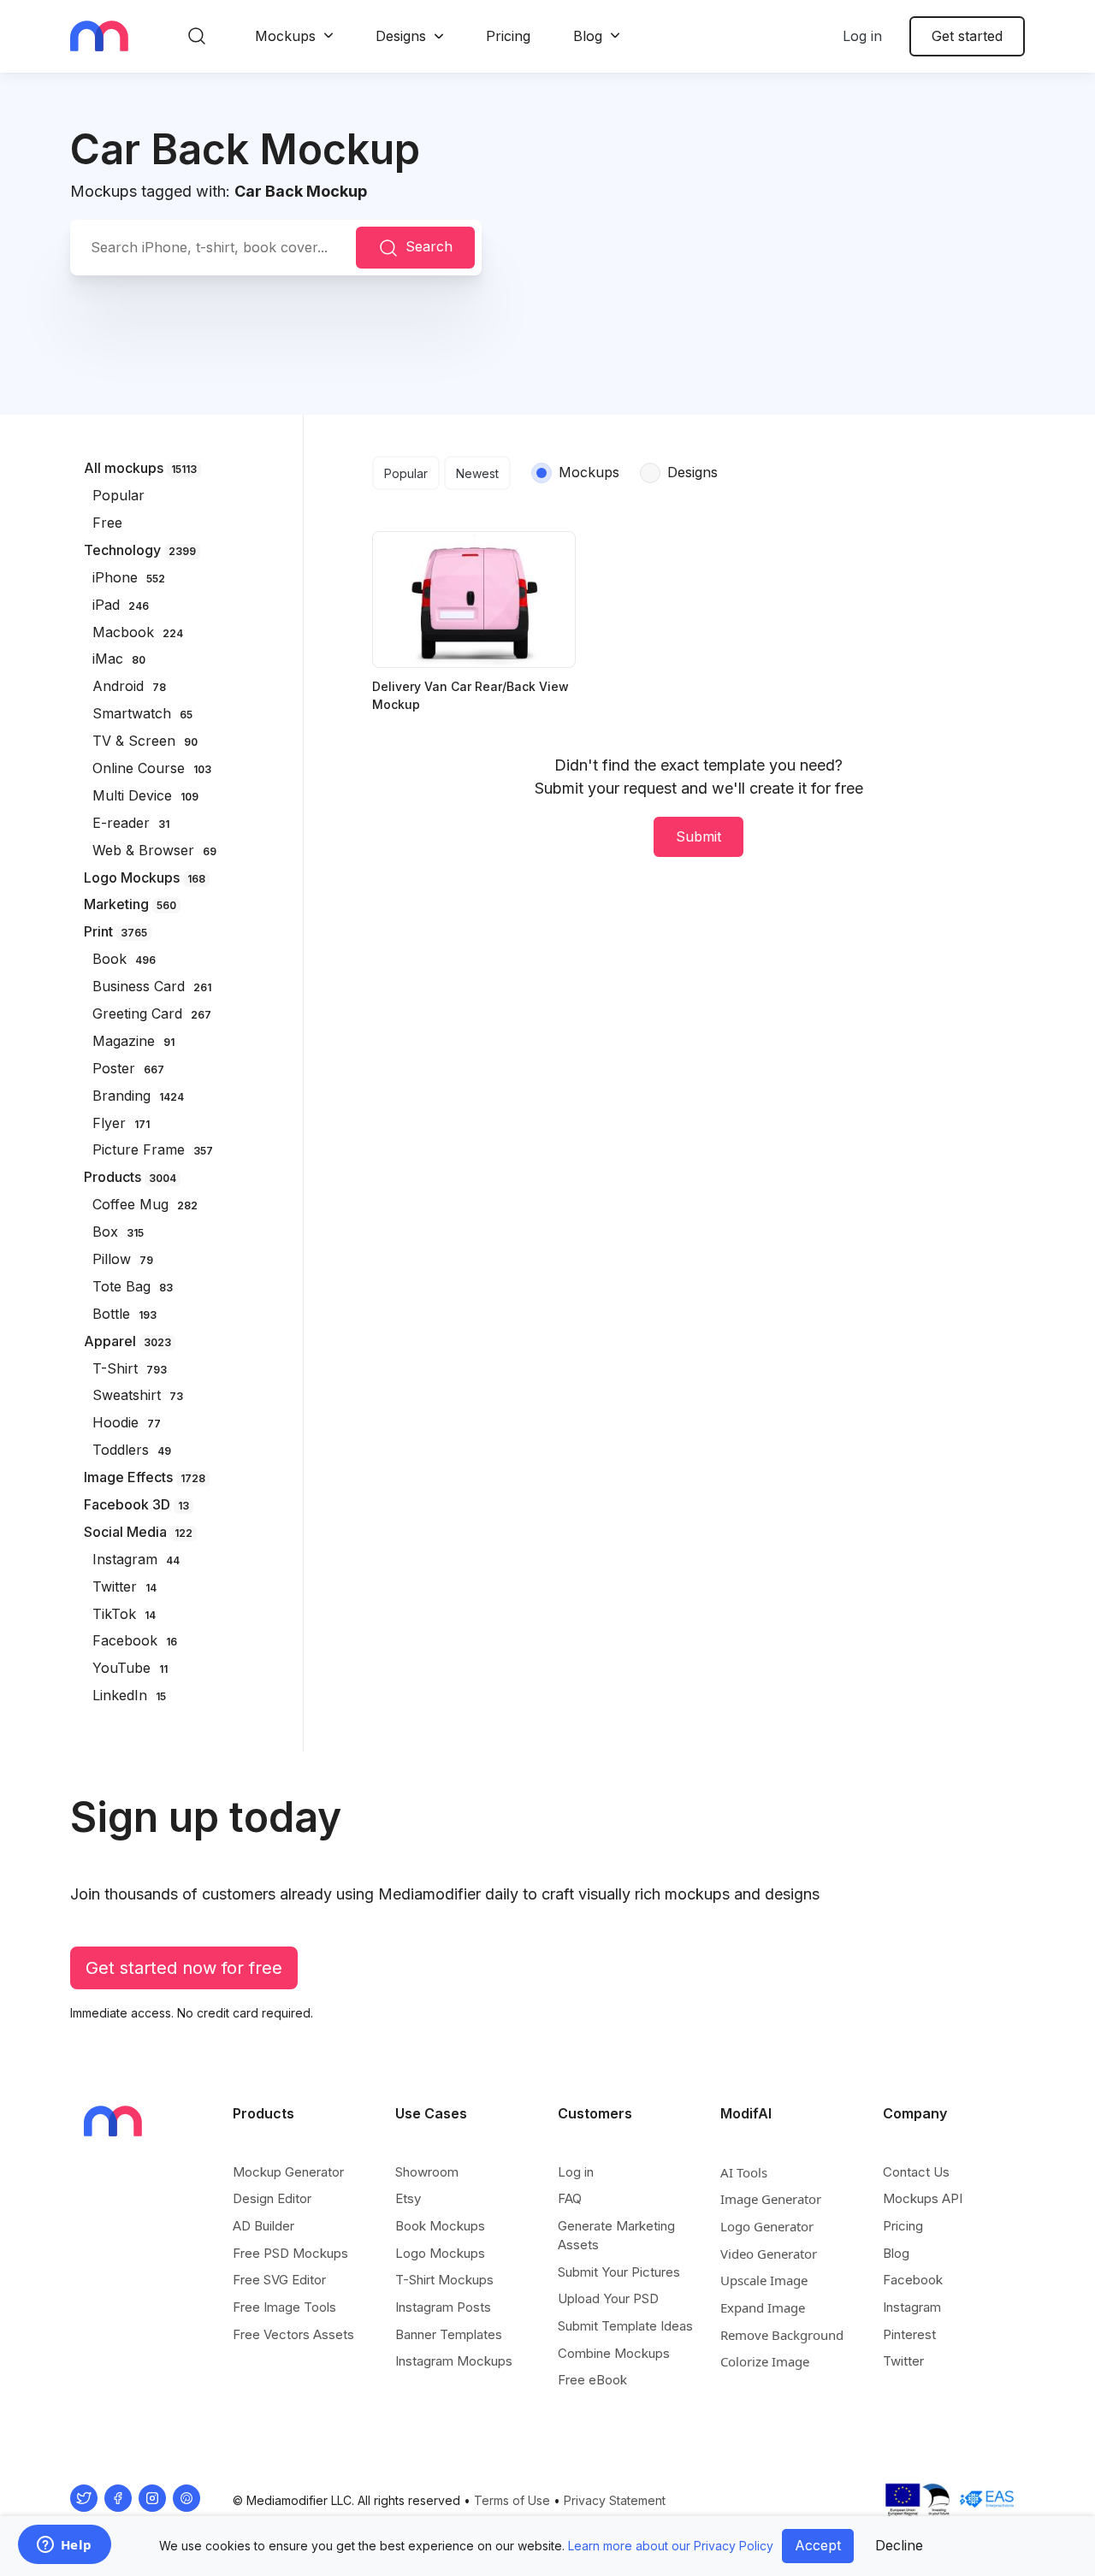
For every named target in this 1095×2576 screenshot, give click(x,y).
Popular (406, 473)
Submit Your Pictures (619, 2272)
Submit (698, 836)
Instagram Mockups (454, 2361)
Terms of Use (512, 2500)
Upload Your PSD (608, 2298)
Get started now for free (184, 1968)
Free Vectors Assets (293, 2334)
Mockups (285, 36)
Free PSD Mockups (290, 2253)
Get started (967, 36)
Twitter (903, 2361)
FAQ (570, 2198)
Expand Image (763, 2307)
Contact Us (916, 2172)
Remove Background (782, 2335)
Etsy (408, 2198)
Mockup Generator (288, 2172)
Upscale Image (764, 2280)
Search (429, 246)
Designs (401, 36)
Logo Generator (767, 2226)
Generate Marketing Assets (616, 2235)
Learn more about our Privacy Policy (671, 2546)
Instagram (912, 2307)
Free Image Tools (284, 2307)
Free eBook (592, 2380)
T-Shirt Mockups (444, 2280)
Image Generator (771, 2199)
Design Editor (272, 2198)
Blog (588, 36)
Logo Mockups (440, 2253)
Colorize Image (765, 2361)
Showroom (427, 2172)
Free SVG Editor (279, 2280)
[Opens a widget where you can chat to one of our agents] (64, 2546)
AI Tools (744, 2172)
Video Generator (769, 2254)
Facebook (913, 2280)
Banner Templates (449, 2334)
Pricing (508, 36)
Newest (477, 473)
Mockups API (923, 2198)
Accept (818, 2545)
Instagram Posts (443, 2307)
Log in (862, 36)
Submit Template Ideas (625, 2326)
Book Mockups (440, 2226)
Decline (899, 2545)
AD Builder (263, 2226)
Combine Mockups (614, 2353)
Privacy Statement (615, 2500)
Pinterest (909, 2334)
